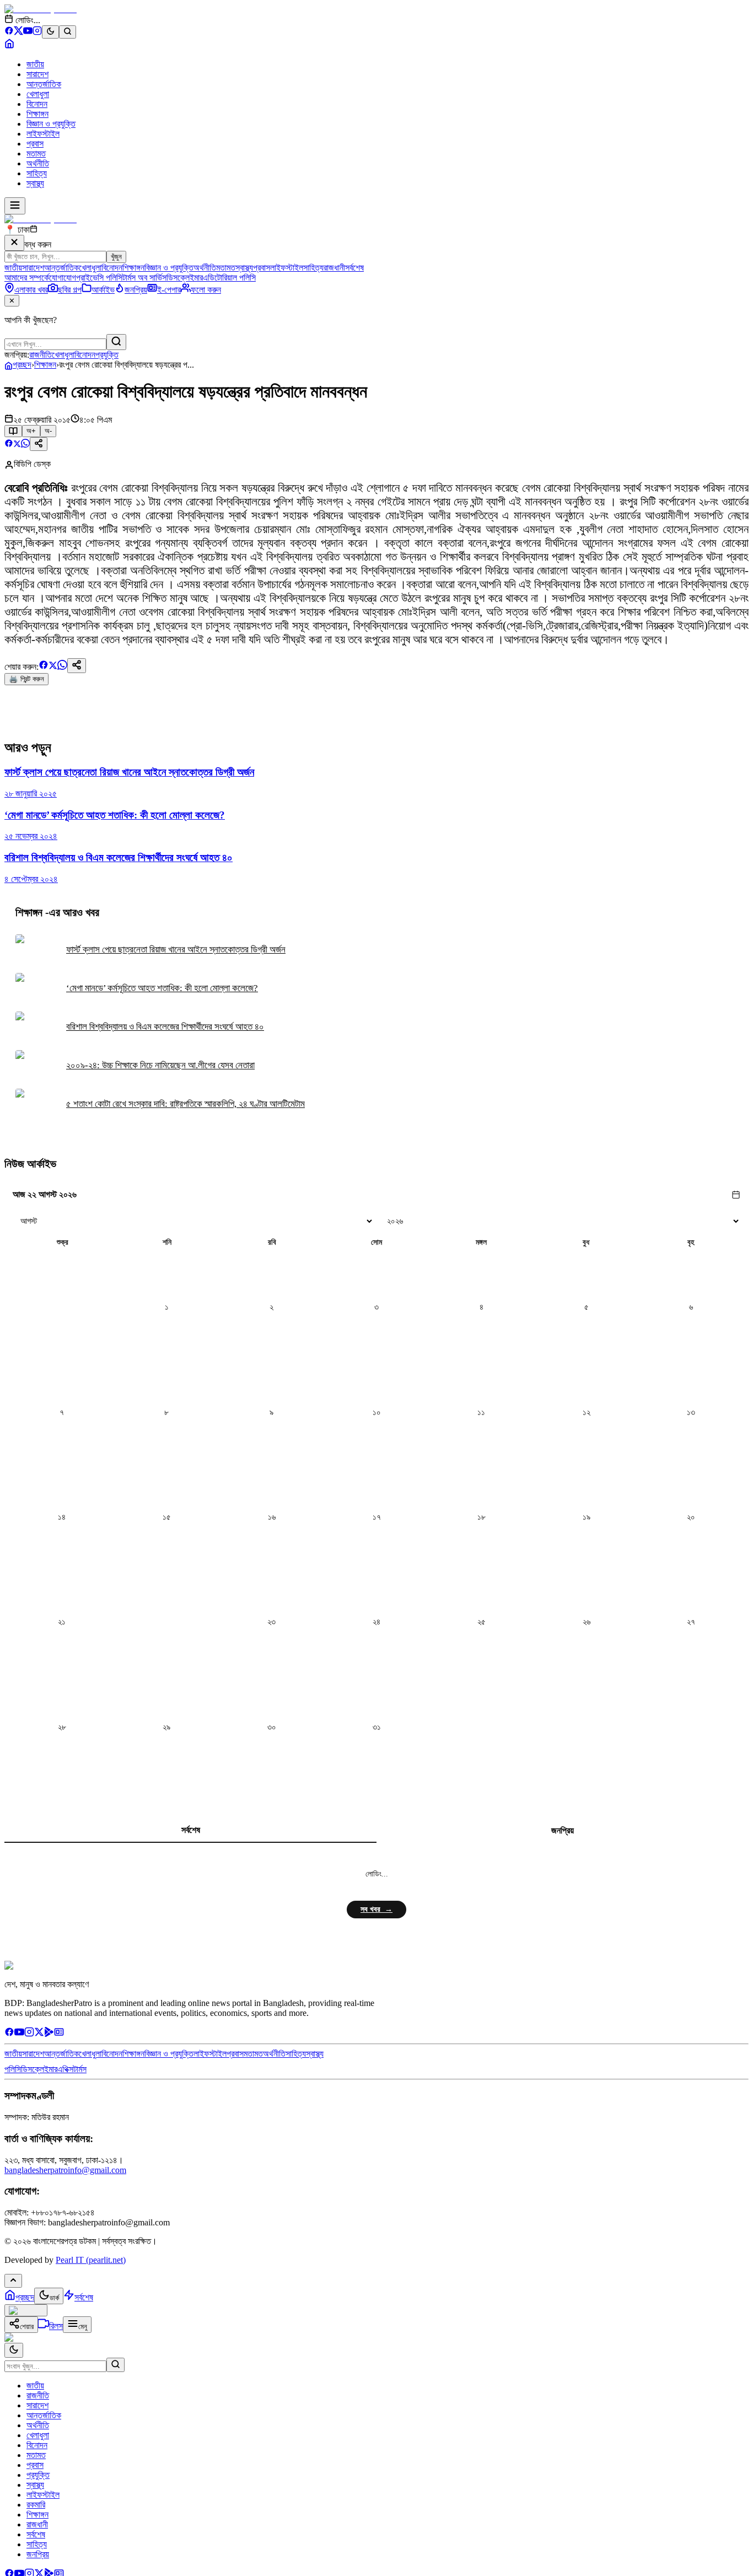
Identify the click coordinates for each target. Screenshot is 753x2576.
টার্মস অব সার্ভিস (144, 278)
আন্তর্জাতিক (44, 84)
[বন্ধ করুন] (14, 243)
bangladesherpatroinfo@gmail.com (65, 2170)
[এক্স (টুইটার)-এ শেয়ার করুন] (17, 445)
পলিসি (13, 2069)
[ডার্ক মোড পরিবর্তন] (14, 2350)
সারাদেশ (37, 74)
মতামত (36, 154)
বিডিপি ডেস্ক (32, 464)
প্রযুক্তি (107, 355)
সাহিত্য (37, 173)
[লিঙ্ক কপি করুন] (77, 666)
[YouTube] (28, 32)
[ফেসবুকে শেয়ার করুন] (9, 445)
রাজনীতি (41, 355)
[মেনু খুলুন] (15, 206)
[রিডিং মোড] (13, 431)
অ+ (31, 431)
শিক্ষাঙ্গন (37, 114)
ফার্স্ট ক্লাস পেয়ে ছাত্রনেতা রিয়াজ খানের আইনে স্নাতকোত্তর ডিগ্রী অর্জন (176, 950)
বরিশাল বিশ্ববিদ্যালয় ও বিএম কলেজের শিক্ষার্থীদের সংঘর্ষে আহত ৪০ (165, 1027)
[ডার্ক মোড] (50, 32)
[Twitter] (39, 2034)
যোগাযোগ (63, 278)
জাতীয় (35, 64)
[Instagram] (37, 32)
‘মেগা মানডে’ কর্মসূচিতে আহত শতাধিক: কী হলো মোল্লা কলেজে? (162, 988)
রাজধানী (334, 268)
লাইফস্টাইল (43, 134)
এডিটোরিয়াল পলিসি (229, 278)
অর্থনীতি (38, 163)
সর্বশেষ (354, 268)
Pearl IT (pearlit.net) (91, 2260)
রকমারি (36, 2505)
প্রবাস (35, 144)
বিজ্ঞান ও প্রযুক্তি (51, 124)
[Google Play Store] (49, 2034)
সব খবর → (376, 1909)
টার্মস (80, 2069)
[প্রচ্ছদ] (9, 45)
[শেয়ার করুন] (39, 444)
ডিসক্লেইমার (185, 278)
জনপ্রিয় (563, 1830)
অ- (48, 431)
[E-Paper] (59, 2034)
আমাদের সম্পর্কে (27, 278)
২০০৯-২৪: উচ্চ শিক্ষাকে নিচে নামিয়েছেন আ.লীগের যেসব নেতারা (160, 1065)
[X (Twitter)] (18, 32)
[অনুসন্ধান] (115, 2365)
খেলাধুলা (38, 94)
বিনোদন (37, 104)
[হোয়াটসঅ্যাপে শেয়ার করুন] (25, 445)
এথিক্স (65, 2069)
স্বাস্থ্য (35, 183)
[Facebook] (9, 32)
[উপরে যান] (13, 2281)
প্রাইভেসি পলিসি (99, 278)
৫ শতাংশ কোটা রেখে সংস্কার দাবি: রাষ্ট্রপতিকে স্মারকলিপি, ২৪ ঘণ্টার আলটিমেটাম (185, 1104)
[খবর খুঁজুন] (68, 32)
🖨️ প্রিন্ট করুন (26, 679)
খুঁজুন (116, 257)
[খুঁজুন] (116, 342)
